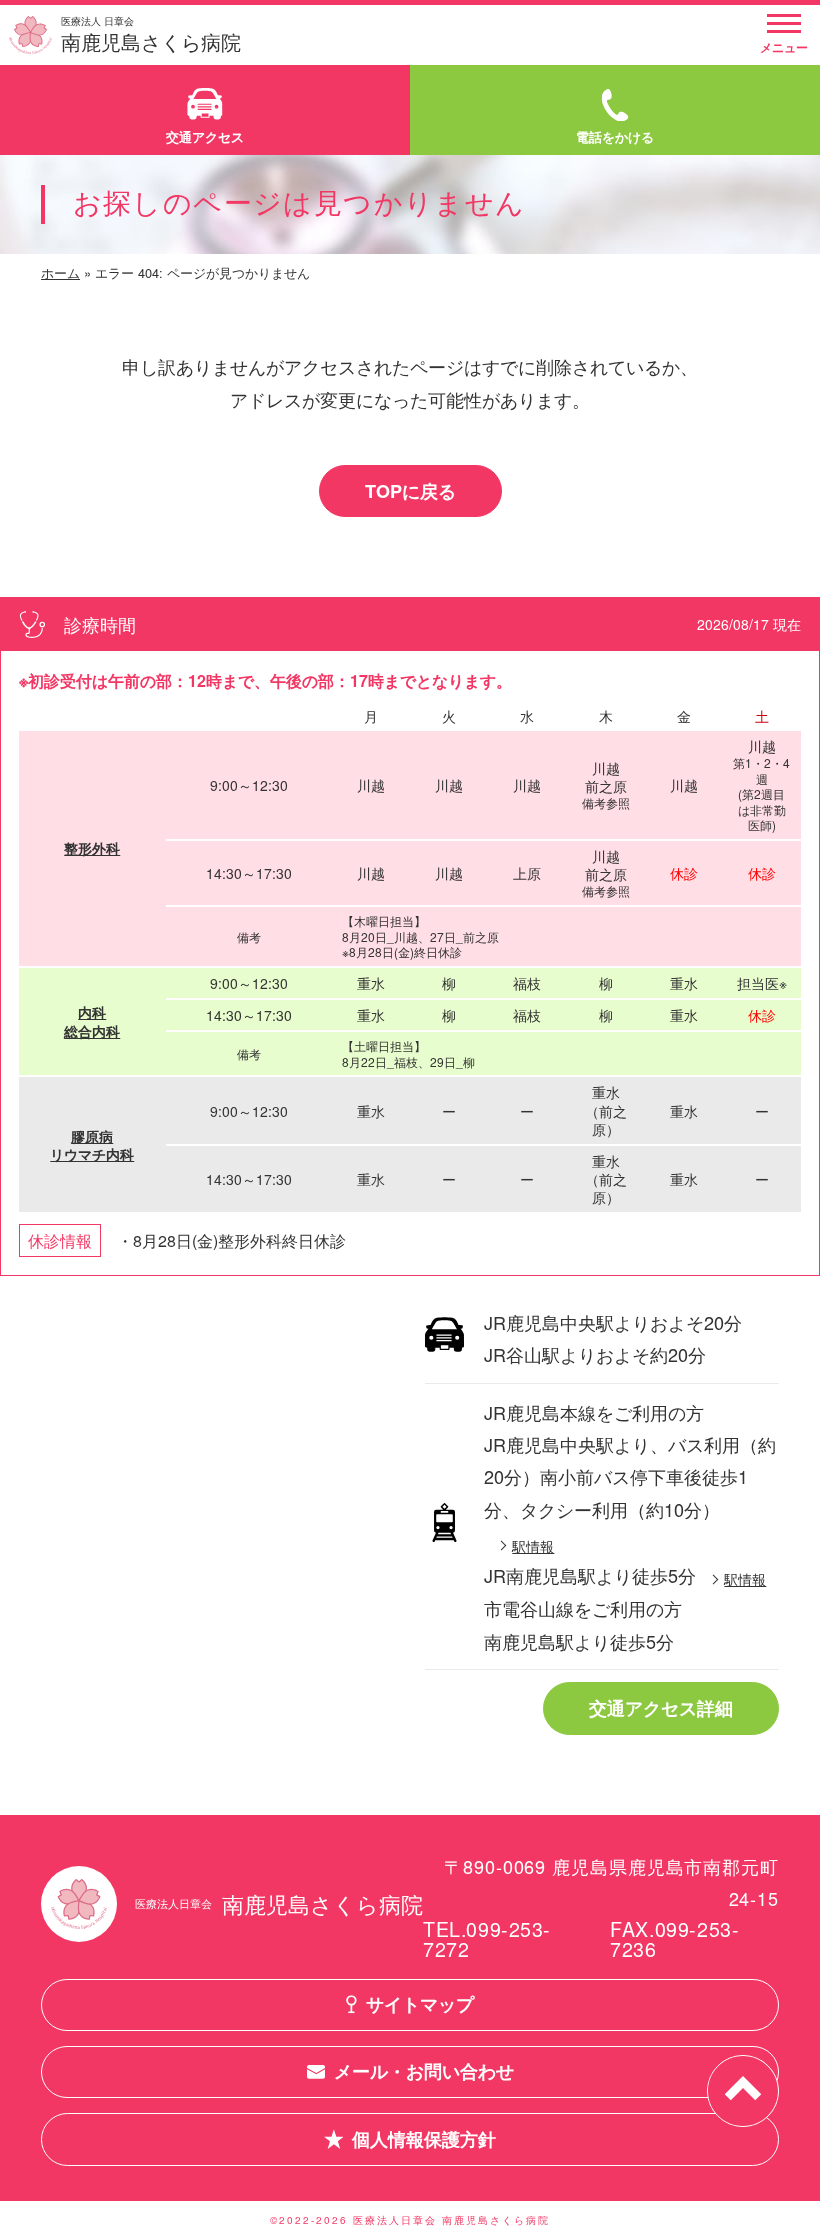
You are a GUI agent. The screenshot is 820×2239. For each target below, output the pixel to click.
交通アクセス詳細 (661, 1708)
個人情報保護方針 (424, 2139)
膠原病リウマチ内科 (92, 1145)
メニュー (784, 47)
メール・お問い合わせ (424, 2071)
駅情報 (533, 1545)
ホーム (60, 272)
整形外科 (92, 848)
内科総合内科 (92, 1021)
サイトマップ (420, 2004)
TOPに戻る (410, 491)
